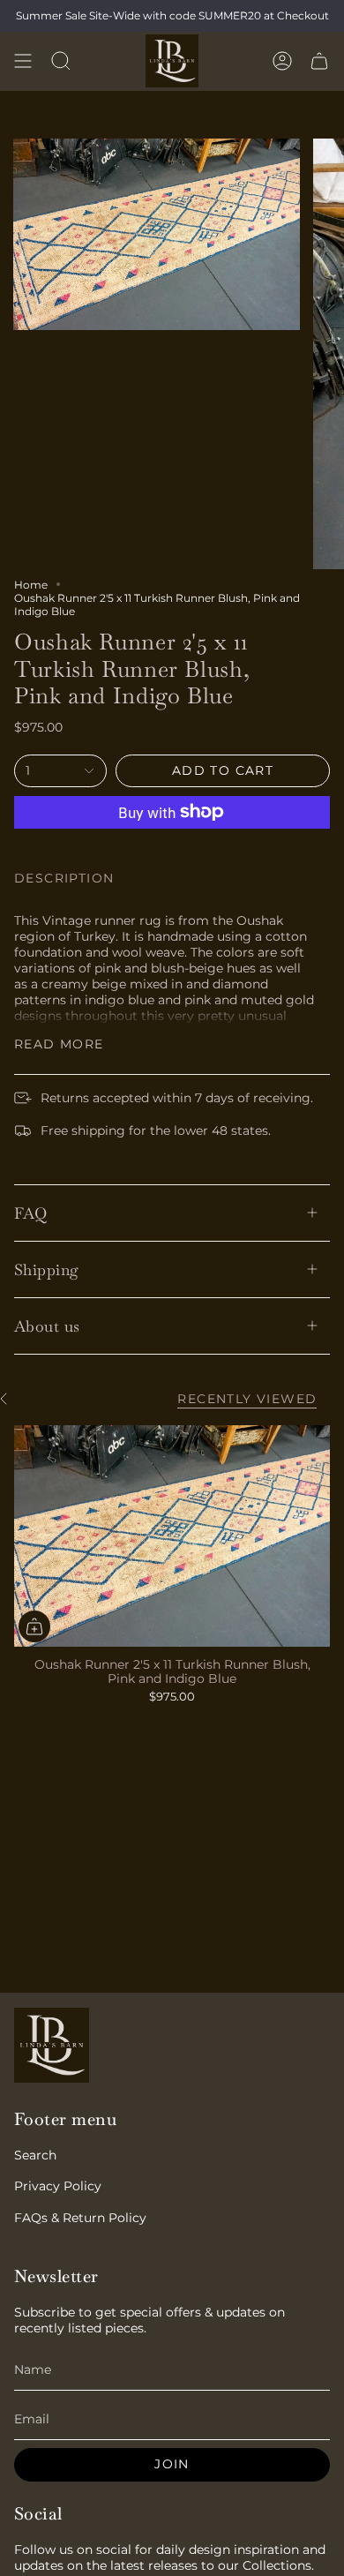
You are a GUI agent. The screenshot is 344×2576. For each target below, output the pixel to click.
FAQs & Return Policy (80, 2218)
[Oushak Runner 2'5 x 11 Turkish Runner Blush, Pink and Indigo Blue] (172, 1536)
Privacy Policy (58, 2186)
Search (35, 2155)
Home (31, 585)
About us (47, 1326)
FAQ (30, 1213)
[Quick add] (34, 1626)
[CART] (319, 61)
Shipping (47, 1269)
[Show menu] (23, 61)
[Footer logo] (52, 2045)
